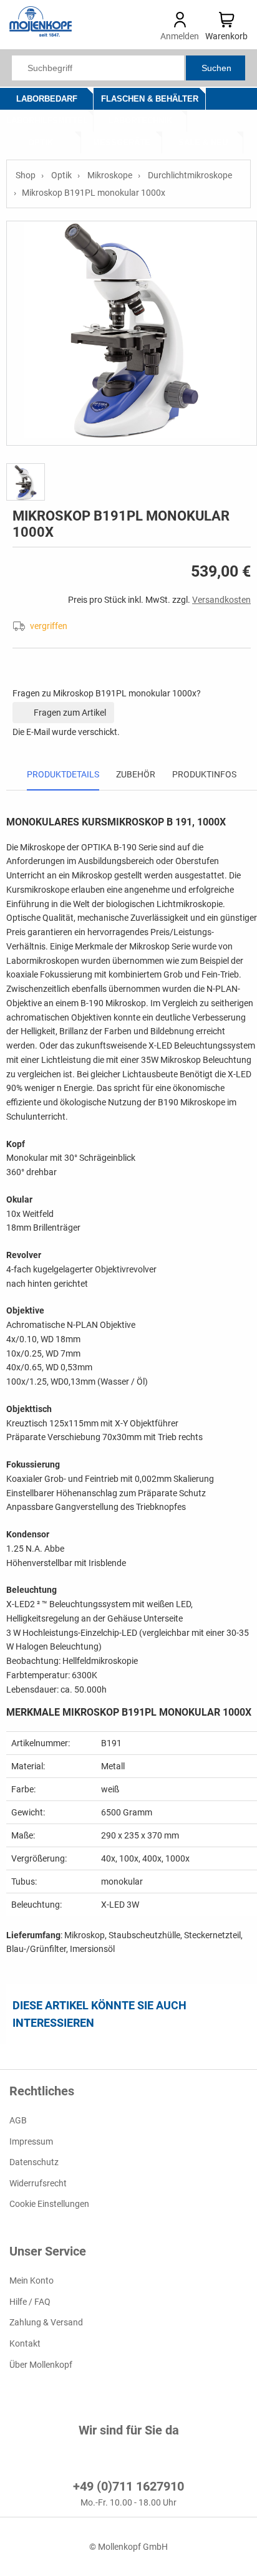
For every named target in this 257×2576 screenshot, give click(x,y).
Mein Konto (32, 2280)
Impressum (31, 2141)
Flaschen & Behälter (150, 99)
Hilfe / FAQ (30, 2302)
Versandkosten (221, 600)
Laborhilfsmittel (47, 121)
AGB (18, 2120)
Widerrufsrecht (38, 2183)
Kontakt (25, 2343)
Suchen (216, 68)
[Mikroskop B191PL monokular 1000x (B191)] (132, 333)
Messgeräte (122, 142)
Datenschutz (34, 2162)
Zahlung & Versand (46, 2322)
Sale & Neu (203, 142)
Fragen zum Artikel (69, 713)
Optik (41, 142)
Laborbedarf (47, 99)
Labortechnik (140, 121)
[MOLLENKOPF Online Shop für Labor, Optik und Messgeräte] (41, 34)
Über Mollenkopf (41, 2364)
